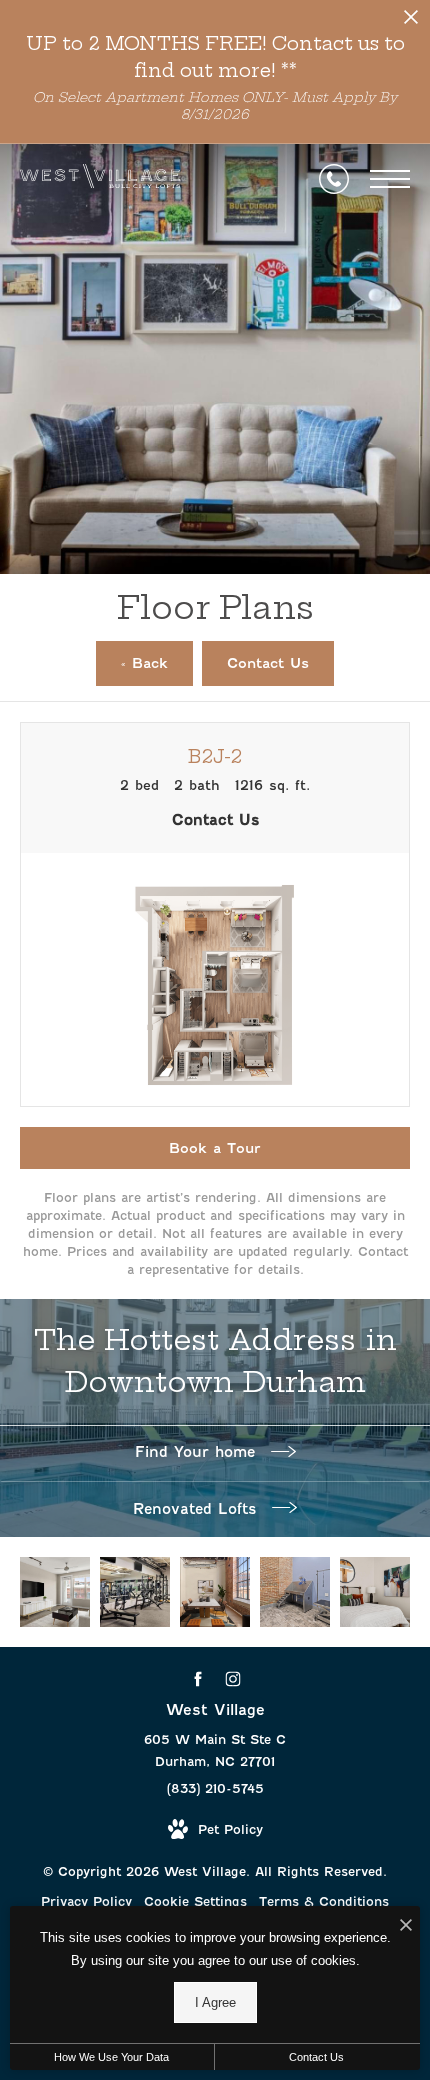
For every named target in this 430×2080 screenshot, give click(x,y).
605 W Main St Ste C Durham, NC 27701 (215, 1750)
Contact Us (316, 2057)
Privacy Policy (86, 1901)
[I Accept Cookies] (406, 1926)
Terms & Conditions (324, 1901)
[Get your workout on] (135, 1592)
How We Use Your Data (111, 2057)
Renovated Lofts (197, 1509)
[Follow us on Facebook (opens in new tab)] (197, 1679)
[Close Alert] (411, 22)
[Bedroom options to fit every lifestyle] (375, 1592)
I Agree (215, 2002)
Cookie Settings (195, 1901)
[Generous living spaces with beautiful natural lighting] (55, 1592)
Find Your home (198, 1452)
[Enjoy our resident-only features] (295, 1592)
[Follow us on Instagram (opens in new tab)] (232, 1679)
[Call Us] (334, 179)
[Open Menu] (390, 179)
